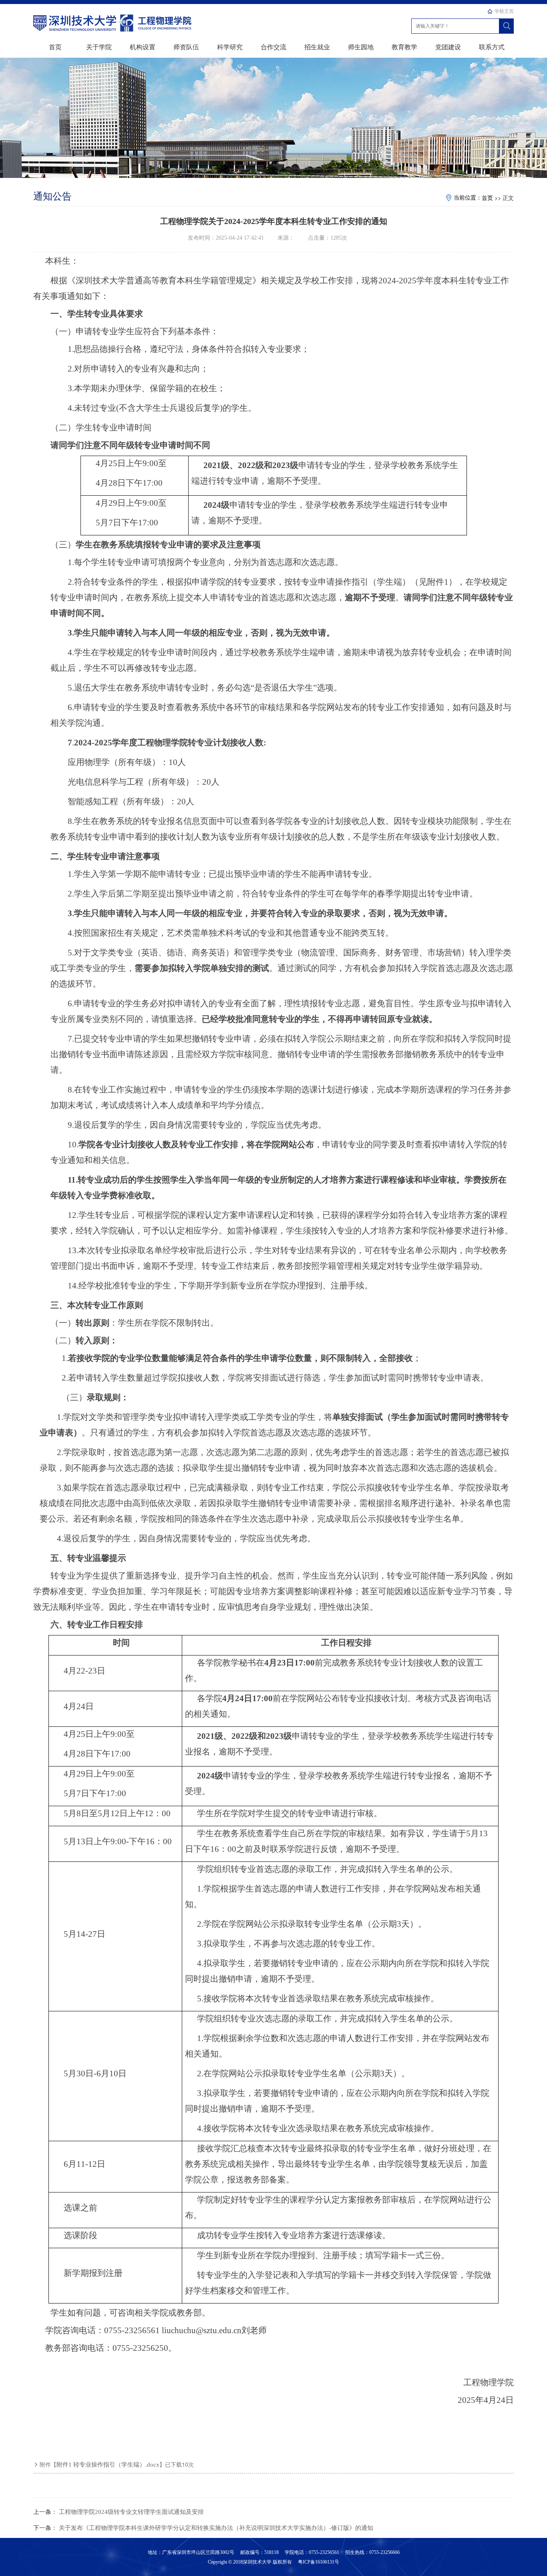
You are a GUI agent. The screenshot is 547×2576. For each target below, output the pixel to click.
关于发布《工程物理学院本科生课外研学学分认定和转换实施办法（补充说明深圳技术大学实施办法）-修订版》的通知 (216, 2528)
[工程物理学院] (75, 22)
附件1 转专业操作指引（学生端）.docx (108, 2465)
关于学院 (99, 47)
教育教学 (404, 47)
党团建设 (448, 47)
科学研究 (230, 47)
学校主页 (504, 11)
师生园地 (361, 47)
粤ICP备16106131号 (318, 2562)
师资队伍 (186, 47)
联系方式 (492, 47)
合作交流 (273, 47)
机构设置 (143, 47)
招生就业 (317, 47)
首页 (55, 47)
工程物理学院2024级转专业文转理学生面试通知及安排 (131, 2512)
